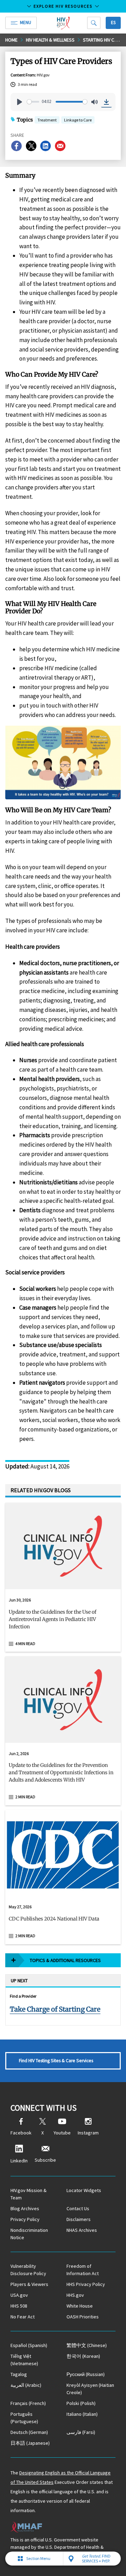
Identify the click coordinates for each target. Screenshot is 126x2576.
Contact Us (78, 2208)
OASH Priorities (83, 2317)
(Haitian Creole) (90, 2389)
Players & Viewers (29, 2284)
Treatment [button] (47, 121)
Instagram (88, 2133)
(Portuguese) (24, 2418)
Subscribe (45, 2160)
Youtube (62, 2133)
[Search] (94, 23)
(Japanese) (30, 2443)
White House (80, 2306)
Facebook (21, 2133)
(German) (29, 2432)
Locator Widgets (84, 2190)
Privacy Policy (25, 2219)
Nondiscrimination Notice (29, 2234)
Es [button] (113, 23)
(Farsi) (81, 2432)
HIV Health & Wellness (50, 40)
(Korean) (83, 2356)
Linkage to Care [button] (78, 120)
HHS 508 (19, 2306)
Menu (26, 23)
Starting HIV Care (103, 40)
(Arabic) (26, 2385)
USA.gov (19, 2295)
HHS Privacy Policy (86, 2284)
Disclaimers (79, 2219)
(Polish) (81, 2403)
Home (11, 40)
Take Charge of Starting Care (55, 2009)
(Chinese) (87, 2345)
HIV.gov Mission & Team (29, 2194)
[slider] (33, 102)
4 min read (25, 1644)
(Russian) (86, 2374)
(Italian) (82, 2414)
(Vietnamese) (24, 2360)
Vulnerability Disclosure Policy (28, 2270)
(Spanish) (29, 2345)
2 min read (25, 1797)
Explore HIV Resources (63, 6)
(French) (28, 2403)
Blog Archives (25, 2208)
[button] (63, 1622)
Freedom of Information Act (83, 2270)
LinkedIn (19, 2161)
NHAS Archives (82, 2230)
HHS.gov (75, 2295)
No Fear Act (23, 2317)
